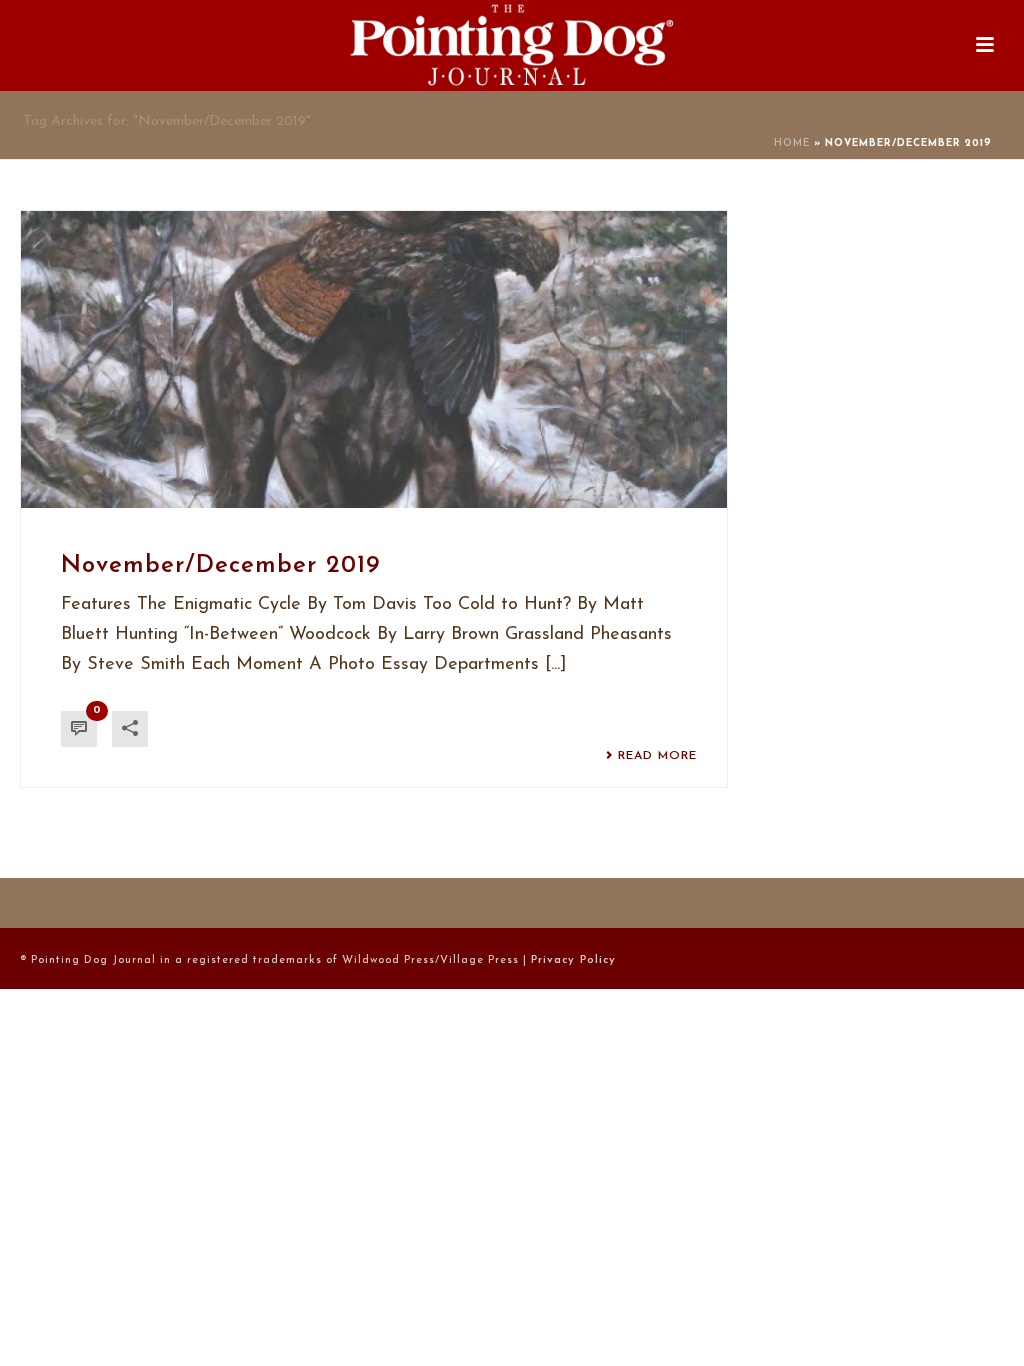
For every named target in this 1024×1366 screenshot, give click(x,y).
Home (792, 143)
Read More (657, 756)
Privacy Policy (573, 960)
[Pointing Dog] (512, 45)
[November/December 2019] (374, 359)
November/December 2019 (220, 566)
